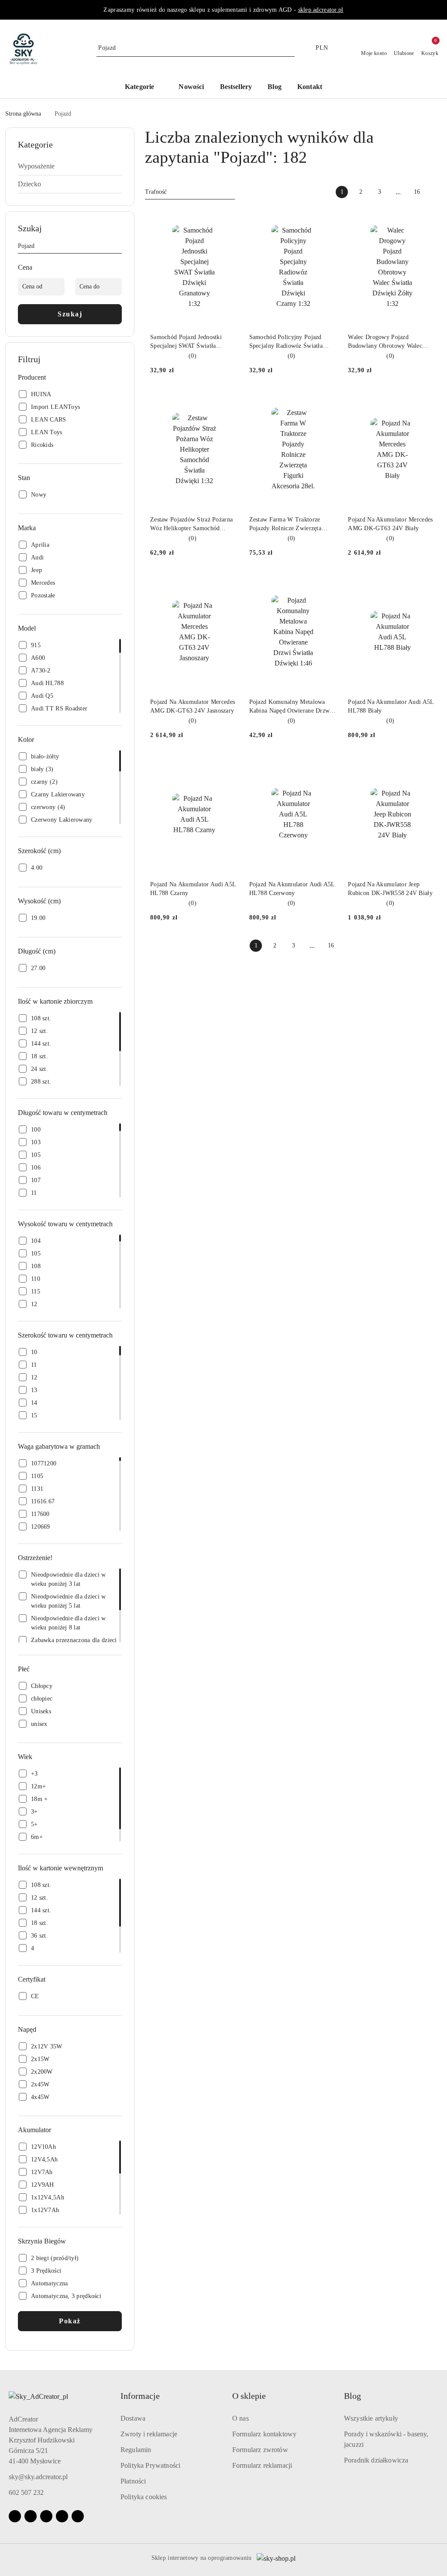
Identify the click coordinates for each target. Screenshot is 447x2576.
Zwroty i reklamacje (149, 2434)
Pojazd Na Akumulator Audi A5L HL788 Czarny (193, 889)
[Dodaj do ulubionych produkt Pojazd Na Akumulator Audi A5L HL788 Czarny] (229, 765)
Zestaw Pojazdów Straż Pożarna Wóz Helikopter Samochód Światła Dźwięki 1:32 (191, 525)
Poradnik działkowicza (376, 2460)
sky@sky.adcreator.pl (38, 2477)
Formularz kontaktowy (264, 2434)
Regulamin (136, 2450)
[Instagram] (31, 2516)
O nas (241, 2418)
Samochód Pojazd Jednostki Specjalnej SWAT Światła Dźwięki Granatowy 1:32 (186, 342)
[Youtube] (46, 2516)
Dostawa (133, 2418)
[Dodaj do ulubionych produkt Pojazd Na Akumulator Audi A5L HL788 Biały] (426, 583)
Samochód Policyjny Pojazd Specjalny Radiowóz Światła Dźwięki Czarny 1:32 (286, 342)
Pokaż (70, 2321)
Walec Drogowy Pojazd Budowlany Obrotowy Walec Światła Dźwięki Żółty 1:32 (385, 342)
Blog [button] (352, 2396)
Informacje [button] (140, 2396)
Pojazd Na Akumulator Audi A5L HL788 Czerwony (292, 889)
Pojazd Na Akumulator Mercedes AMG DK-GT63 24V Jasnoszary (193, 706)
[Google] (62, 2516)
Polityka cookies (144, 2497)
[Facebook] (15, 2516)
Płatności (133, 2481)
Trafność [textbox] (156, 192)
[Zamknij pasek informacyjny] (438, 10)
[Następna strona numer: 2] (436, 192)
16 (417, 192)
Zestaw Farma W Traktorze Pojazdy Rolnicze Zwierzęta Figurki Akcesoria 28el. (285, 525)
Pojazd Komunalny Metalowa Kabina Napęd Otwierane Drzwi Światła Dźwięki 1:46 (291, 707)
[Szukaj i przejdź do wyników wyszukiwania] (289, 48)
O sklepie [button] (249, 2396)
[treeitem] (70, 166)
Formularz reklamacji (262, 2465)
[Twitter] (78, 2516)
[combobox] (190, 192)
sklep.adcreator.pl (321, 10)
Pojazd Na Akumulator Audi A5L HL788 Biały (391, 706)
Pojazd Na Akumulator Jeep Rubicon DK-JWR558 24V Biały (390, 889)
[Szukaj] (118, 247)
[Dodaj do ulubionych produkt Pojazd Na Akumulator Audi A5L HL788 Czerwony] (327, 765)
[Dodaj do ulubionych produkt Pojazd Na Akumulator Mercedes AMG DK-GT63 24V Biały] (426, 401)
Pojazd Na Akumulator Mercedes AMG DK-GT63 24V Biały (390, 524)
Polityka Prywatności (150, 2465)
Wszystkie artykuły (371, 2418)
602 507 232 (26, 2492)
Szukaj (70, 314)
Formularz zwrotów (260, 2450)
